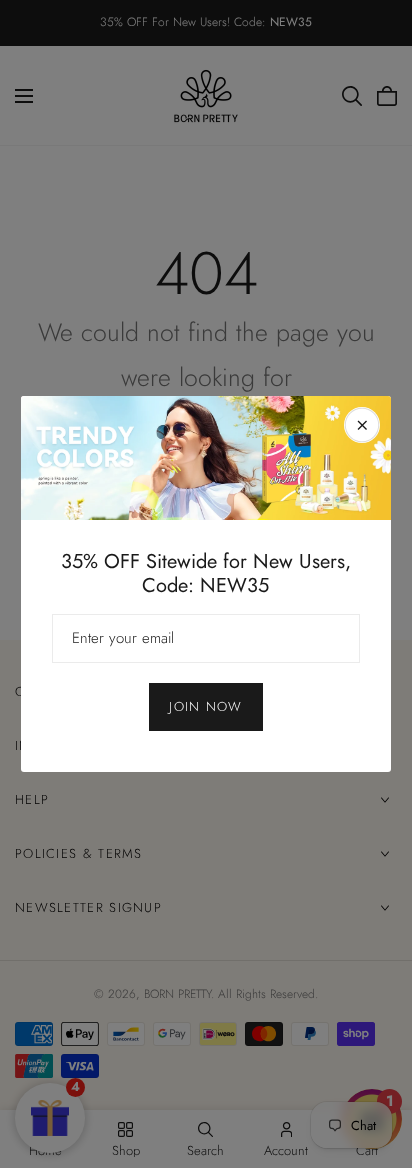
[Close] (362, 425)
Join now (205, 706)
